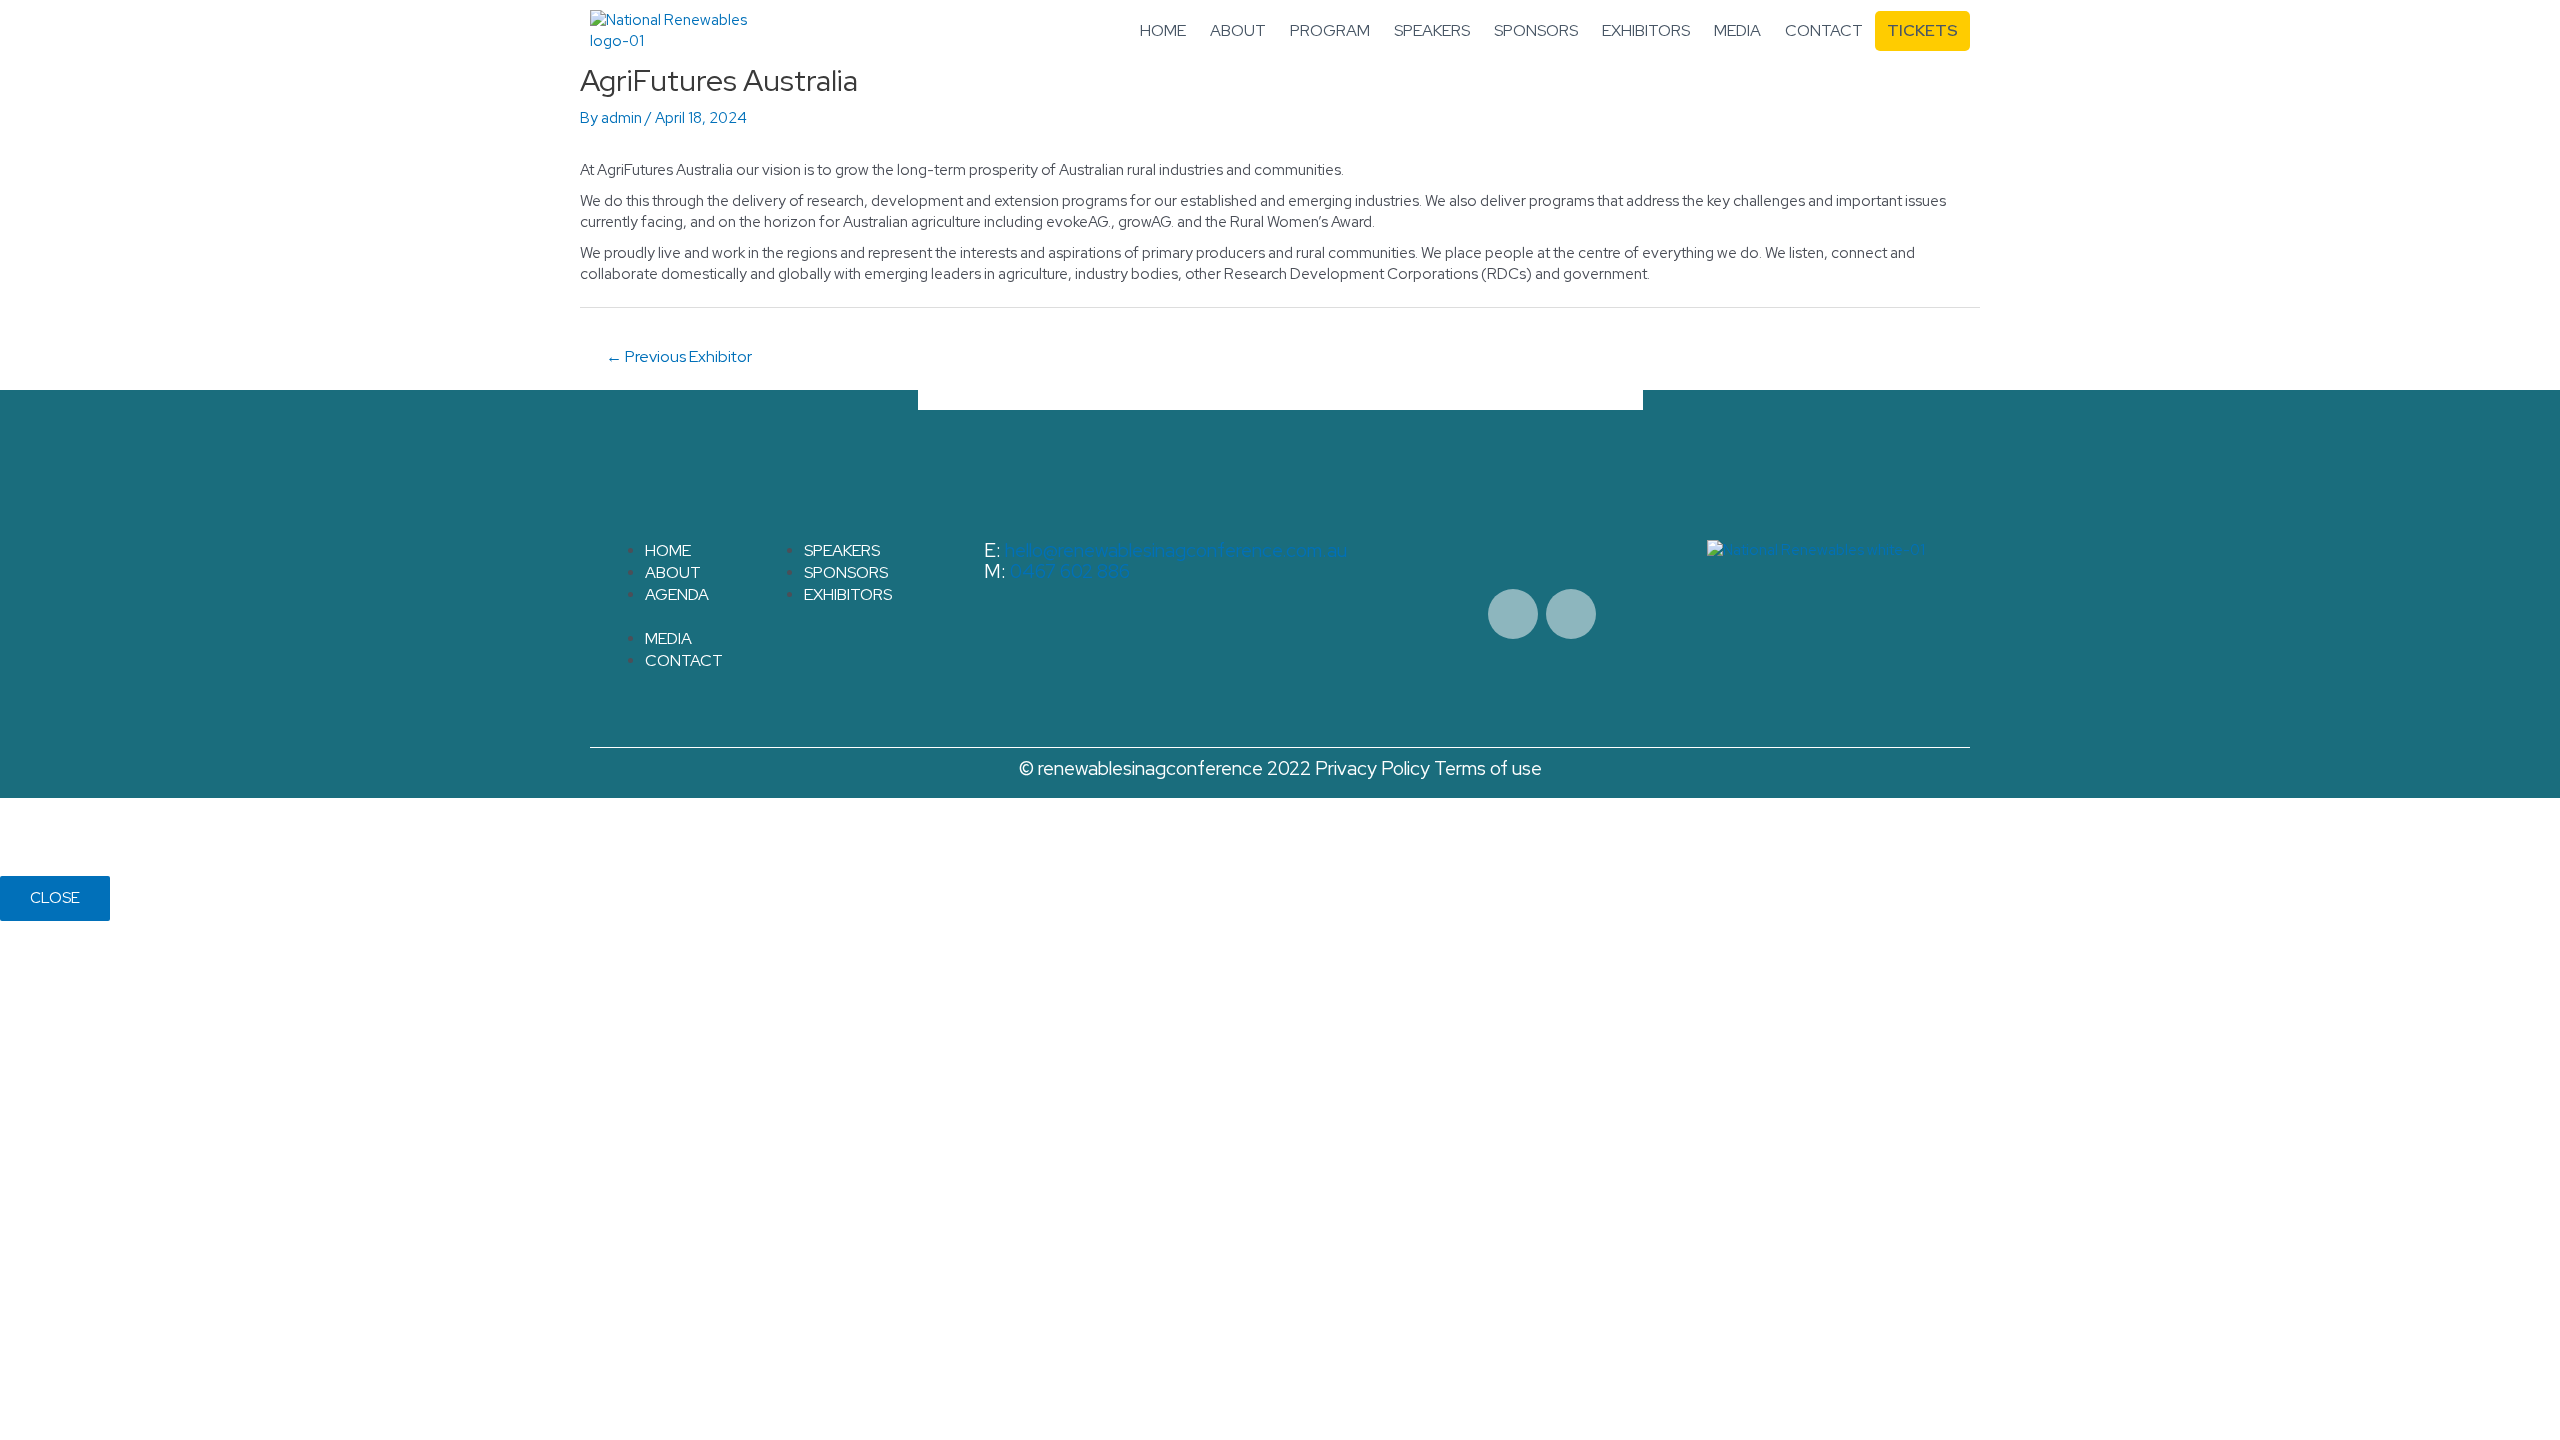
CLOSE (55, 898)
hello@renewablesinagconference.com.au (1176, 550)
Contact (1824, 30)
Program (1330, 30)
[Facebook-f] (1513, 614)
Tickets (1922, 30)
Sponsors (1536, 30)
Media (1737, 30)
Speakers (1432, 30)
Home (1163, 30)
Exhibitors (1646, 30)
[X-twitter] (1571, 614)
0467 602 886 (1070, 571)
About (1238, 30)
